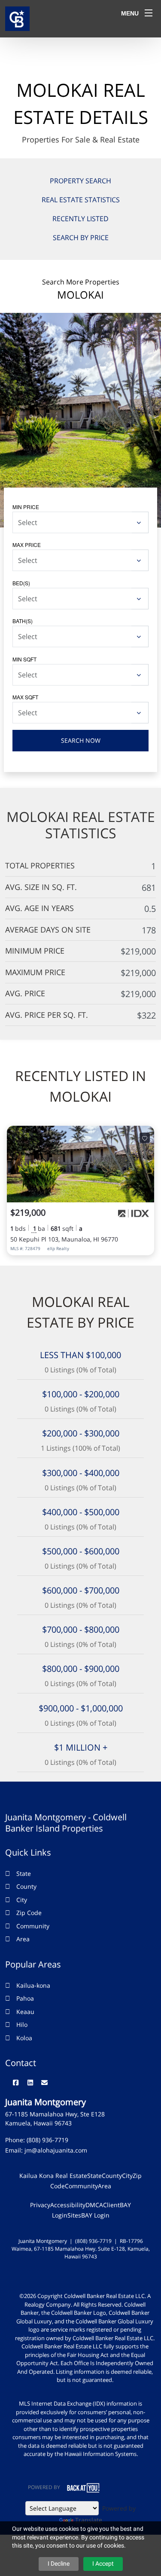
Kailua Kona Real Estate (53, 2176)
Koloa (24, 2038)
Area (23, 1939)
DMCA (94, 2205)
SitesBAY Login (88, 2215)
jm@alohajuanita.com (56, 2150)
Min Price (26, 507)
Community (33, 1926)
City (22, 1900)
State (24, 1873)
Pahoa (25, 1998)
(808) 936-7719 (47, 2140)
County (26, 1886)
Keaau (25, 2012)
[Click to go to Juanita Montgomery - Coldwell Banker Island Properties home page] (17, 18)
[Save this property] (145, 1138)
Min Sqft (24, 659)
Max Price (27, 545)
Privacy (40, 2205)
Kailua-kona (33, 1985)
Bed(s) (21, 583)
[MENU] (149, 13)
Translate (89, 2520)
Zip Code (29, 1913)
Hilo (22, 2025)
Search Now (81, 740)
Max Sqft (25, 697)
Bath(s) (23, 621)
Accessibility (68, 2205)
